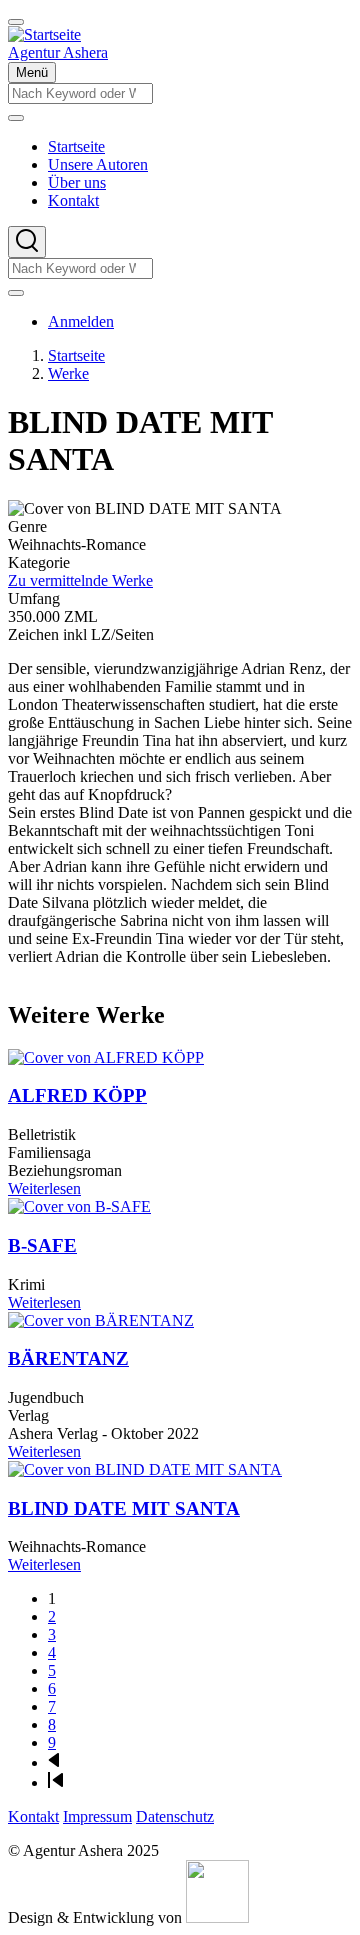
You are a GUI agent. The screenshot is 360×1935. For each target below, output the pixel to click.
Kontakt (33, 1816)
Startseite (76, 355)
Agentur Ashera (58, 52)
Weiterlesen (44, 1188)
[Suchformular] (27, 242)
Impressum (97, 1816)
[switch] (16, 22)
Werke (68, 373)
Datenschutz (175, 1816)
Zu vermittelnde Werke (80, 580)
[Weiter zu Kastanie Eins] (217, 1917)
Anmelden (81, 321)
